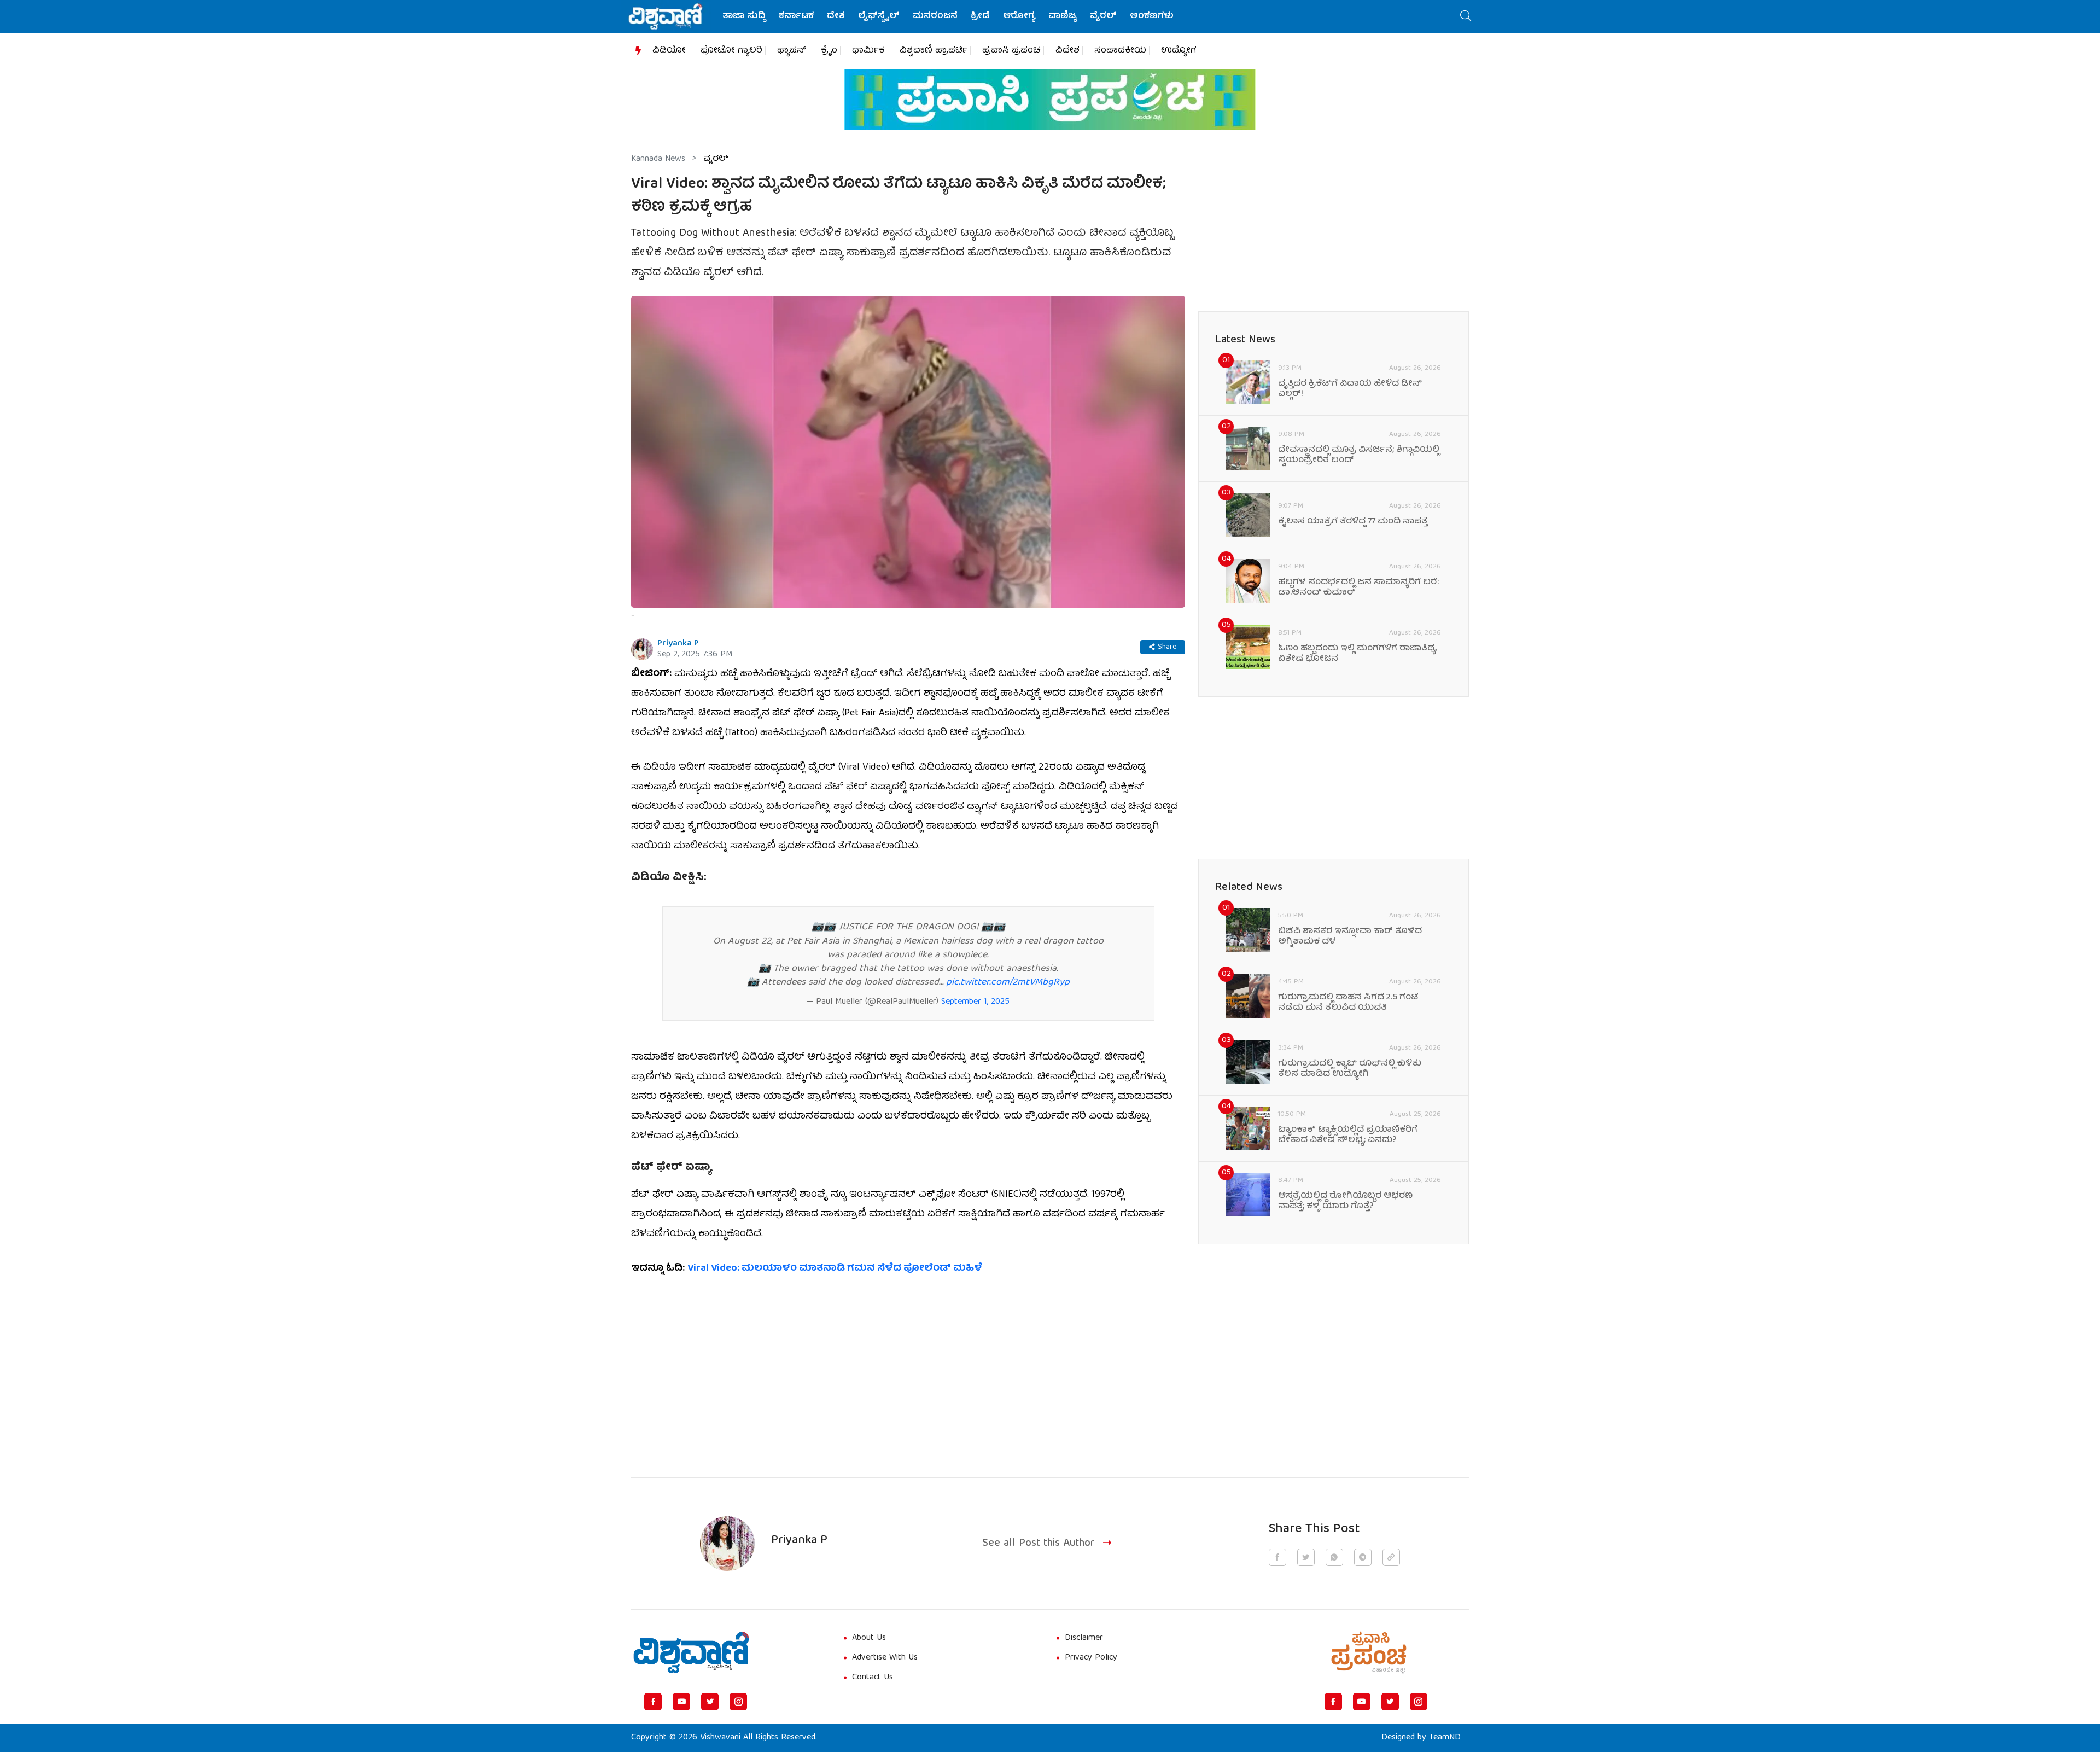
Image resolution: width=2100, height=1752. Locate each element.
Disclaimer (1084, 1638)
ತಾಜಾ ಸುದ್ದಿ (744, 16)
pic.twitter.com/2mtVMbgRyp (1008, 983)
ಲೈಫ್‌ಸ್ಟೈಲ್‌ (879, 16)
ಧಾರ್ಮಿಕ (868, 51)
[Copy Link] (1391, 1557)
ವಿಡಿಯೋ (669, 51)
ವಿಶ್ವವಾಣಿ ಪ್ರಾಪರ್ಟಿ (934, 51)
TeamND (1445, 1738)
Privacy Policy (1091, 1658)
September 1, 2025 (975, 1002)
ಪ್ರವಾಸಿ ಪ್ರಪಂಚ (1011, 51)
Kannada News (658, 159)
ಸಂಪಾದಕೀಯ (1120, 51)
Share (1167, 647)
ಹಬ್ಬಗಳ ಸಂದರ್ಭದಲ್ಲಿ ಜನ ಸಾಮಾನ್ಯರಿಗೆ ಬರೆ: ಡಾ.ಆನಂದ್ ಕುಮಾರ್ (1358, 588)
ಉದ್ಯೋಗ (1179, 51)
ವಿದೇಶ (1067, 51)
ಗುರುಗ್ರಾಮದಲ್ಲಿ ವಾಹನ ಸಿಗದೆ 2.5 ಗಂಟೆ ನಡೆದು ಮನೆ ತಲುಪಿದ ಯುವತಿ (1348, 1003)
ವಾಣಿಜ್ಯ (1063, 16)
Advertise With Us (885, 1658)
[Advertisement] (908, 1370)
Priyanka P (678, 644)
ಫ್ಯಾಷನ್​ (792, 51)
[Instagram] (738, 1702)
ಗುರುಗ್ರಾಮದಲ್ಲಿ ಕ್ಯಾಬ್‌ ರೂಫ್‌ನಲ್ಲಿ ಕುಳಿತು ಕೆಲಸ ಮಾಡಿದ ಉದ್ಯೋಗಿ (1350, 1069)
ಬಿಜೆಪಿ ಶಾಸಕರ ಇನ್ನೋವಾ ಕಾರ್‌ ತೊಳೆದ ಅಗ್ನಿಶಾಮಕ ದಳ (1350, 937)
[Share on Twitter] (1306, 1557)
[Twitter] (710, 1702)
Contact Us (873, 1678)
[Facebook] (653, 1702)
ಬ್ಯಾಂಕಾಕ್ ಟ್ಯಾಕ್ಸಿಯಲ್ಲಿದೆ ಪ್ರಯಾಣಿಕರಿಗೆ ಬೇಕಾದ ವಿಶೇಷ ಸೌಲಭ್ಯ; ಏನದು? (1348, 1136)
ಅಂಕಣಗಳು (1152, 16)
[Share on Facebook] (1277, 1557)
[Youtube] (681, 1702)
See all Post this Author (1039, 1544)
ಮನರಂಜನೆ (935, 16)
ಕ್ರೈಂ (829, 51)
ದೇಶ (836, 16)
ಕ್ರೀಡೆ (980, 16)
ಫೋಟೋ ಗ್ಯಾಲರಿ (731, 51)
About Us (869, 1638)
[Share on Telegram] (1363, 1557)
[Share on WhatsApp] (1334, 1557)
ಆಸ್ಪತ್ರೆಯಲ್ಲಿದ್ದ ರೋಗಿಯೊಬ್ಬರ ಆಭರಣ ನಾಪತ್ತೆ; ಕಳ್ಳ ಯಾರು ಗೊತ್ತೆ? (1345, 1202)
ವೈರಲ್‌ (1103, 16)
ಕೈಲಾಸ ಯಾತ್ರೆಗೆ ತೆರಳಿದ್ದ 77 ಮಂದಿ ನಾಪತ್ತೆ (1353, 522)
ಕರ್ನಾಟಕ (796, 16)
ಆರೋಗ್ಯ (1019, 16)
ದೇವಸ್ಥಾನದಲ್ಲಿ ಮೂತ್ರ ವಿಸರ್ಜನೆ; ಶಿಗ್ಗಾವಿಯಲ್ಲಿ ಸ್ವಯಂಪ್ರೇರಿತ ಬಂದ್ (1359, 456)
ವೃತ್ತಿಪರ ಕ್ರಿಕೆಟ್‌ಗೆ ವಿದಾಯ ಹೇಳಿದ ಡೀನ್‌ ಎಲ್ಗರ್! (1350, 389)
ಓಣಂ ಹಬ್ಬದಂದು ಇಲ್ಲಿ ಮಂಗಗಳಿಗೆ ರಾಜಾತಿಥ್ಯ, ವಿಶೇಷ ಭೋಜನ (1358, 654)
